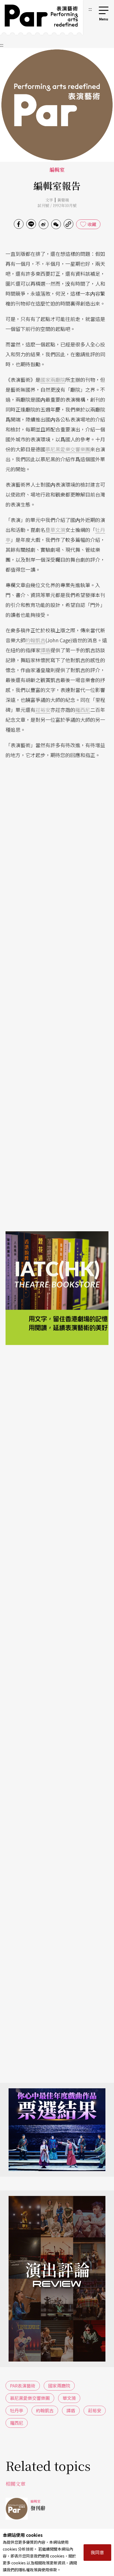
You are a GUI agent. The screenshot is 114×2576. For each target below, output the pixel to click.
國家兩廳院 (53, 380)
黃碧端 (63, 200)
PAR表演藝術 (23, 2386)
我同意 (97, 2552)
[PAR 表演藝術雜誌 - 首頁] (42, 17)
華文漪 (58, 530)
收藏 (92, 224)
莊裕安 (43, 710)
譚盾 (45, 650)
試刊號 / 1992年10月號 (57, 205)
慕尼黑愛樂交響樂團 (68, 449)
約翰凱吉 (35, 640)
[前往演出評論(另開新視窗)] (57, 2279)
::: (90, 9)
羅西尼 (83, 710)
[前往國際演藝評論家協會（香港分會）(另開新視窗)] (57, 1425)
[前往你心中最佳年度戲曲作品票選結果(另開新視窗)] (57, 2130)
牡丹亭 (17, 2410)
